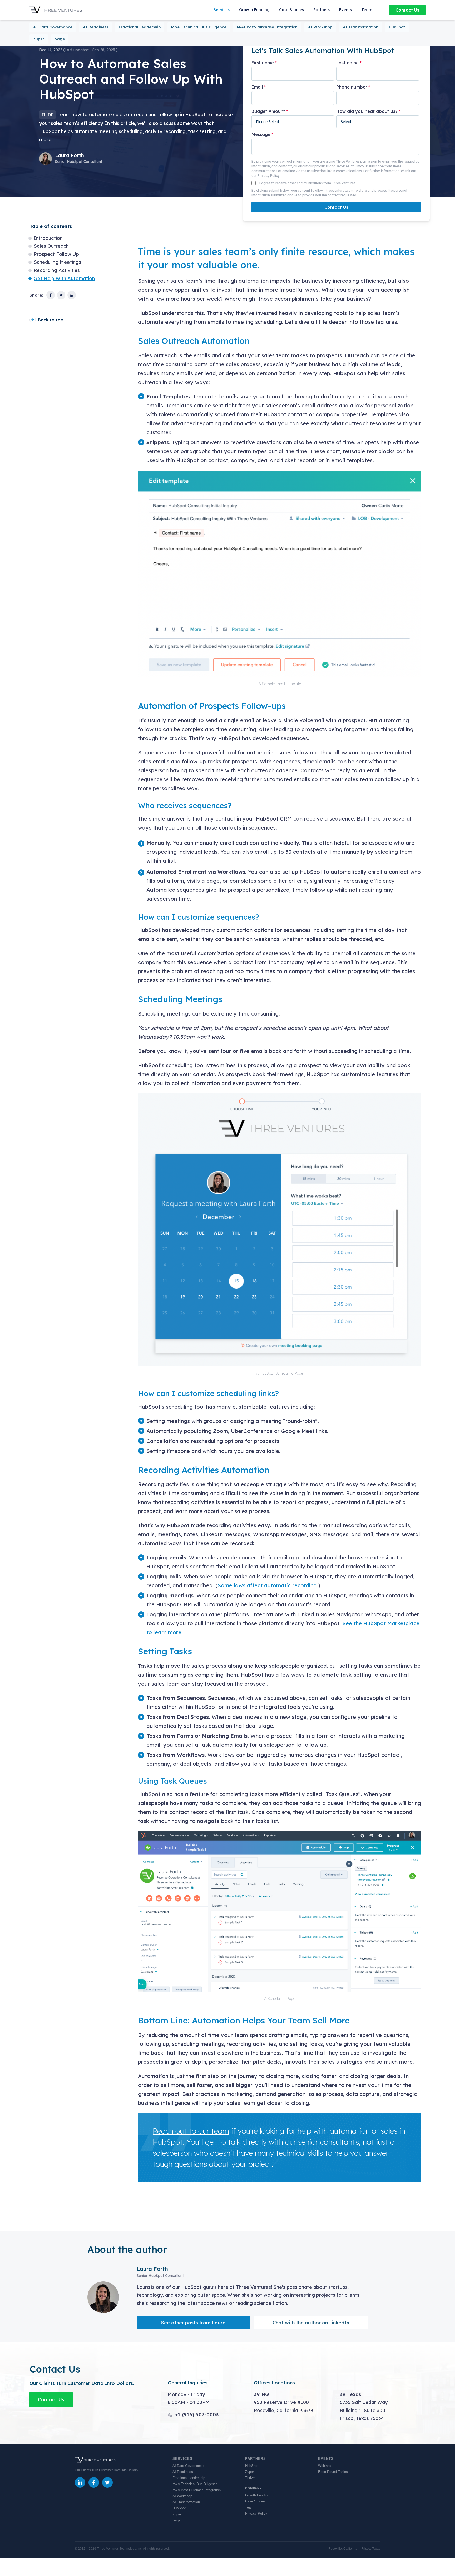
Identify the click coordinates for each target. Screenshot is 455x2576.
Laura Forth (70, 155)
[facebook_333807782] (94, 2482)
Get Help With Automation (64, 278)
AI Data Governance (53, 27)
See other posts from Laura (193, 2323)
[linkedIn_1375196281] (80, 2482)
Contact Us (407, 10)
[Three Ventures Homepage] (56, 10)
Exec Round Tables (333, 2472)
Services (222, 10)
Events (345, 10)
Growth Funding (254, 10)
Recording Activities (57, 270)
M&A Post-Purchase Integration (267, 27)
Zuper (39, 39)
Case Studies (291, 10)
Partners (322, 10)
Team (367, 10)
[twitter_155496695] (107, 2482)
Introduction (48, 238)
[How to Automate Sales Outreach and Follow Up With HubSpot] (51, 295)
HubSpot (397, 27)
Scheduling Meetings (57, 262)
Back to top (51, 320)
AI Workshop (320, 27)
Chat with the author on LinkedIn (311, 2323)
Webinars (325, 2466)
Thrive (250, 2478)
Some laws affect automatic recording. (268, 1585)
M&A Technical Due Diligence (199, 27)
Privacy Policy (269, 176)
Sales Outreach (51, 246)
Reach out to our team (191, 2131)
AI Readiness (96, 27)
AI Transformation (361, 27)
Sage (60, 39)
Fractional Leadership (140, 27)
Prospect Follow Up (56, 254)
